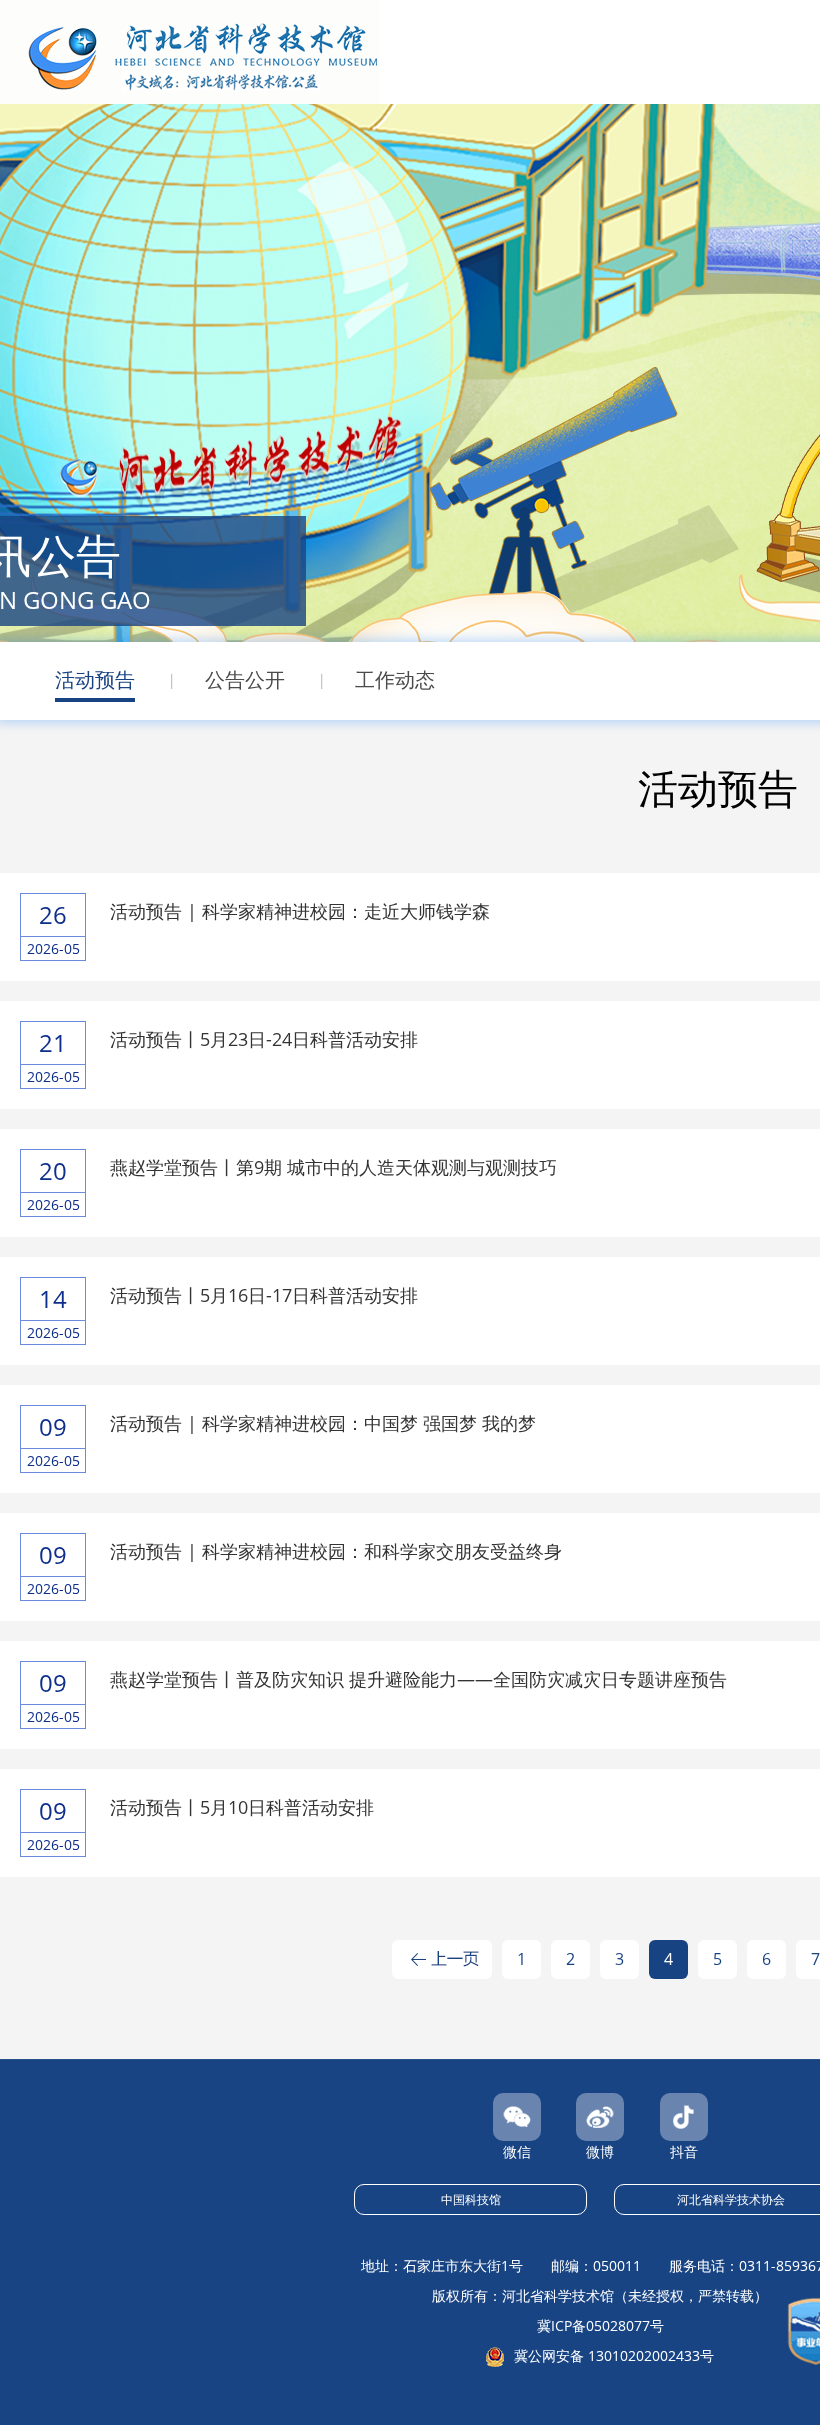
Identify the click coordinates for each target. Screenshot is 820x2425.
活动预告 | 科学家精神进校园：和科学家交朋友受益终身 (336, 1551)
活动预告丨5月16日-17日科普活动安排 (264, 1295)
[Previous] (442, 1964)
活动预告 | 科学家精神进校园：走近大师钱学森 (300, 911)
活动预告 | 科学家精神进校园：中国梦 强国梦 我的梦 (323, 1423)
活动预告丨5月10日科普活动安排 (242, 1807)
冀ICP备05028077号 (600, 2325)
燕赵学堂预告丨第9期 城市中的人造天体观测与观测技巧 (333, 1167)
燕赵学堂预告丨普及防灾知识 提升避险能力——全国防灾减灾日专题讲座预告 (418, 1679)
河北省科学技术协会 (731, 2199)
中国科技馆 (471, 2199)
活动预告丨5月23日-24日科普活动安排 (264, 1039)
